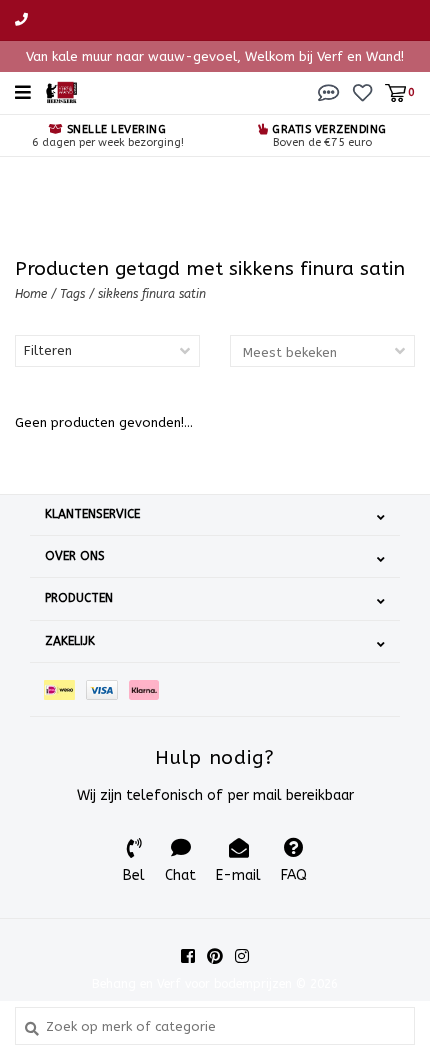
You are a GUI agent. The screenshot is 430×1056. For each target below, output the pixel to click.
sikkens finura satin (152, 294)
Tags (72, 294)
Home (31, 294)
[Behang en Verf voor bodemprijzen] (61, 91)
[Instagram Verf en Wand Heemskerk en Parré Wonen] (242, 956)
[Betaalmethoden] (65, 689)
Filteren (48, 350)
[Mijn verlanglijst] (362, 91)
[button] (329, 91)
